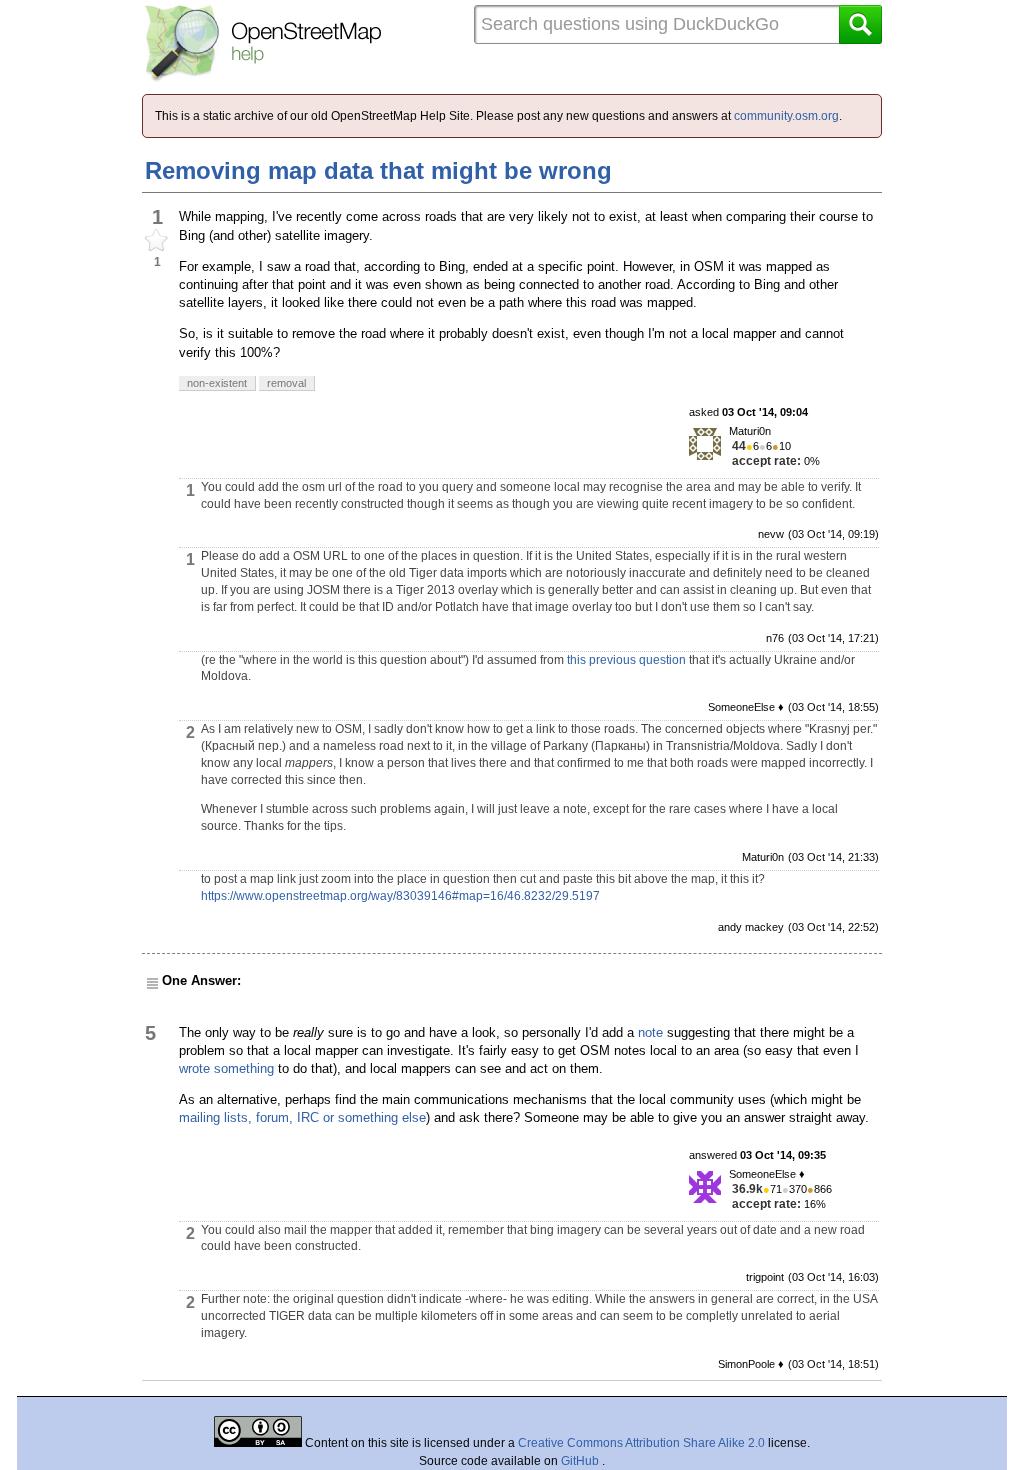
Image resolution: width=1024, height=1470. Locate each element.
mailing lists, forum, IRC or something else (302, 1117)
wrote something (226, 1068)
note (650, 1032)
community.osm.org (786, 116)
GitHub (581, 1461)
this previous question (626, 660)
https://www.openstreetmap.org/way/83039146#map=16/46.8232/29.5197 (400, 896)
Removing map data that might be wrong (378, 170)
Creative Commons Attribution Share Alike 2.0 (641, 1443)
